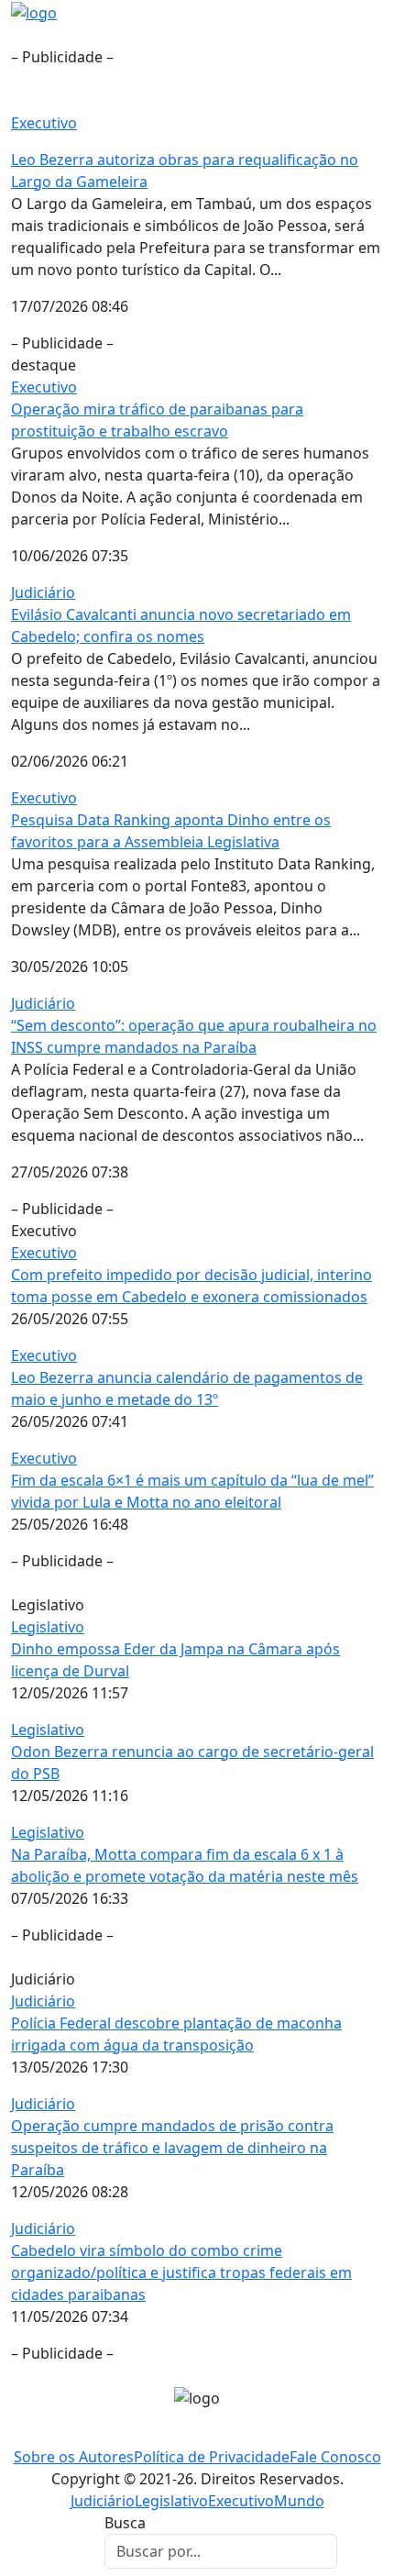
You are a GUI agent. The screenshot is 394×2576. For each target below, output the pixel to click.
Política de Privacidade (212, 2457)
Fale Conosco (335, 2457)
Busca (125, 2523)
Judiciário (43, 592)
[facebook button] (171, 2435)
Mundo (299, 2501)
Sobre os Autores (74, 2457)
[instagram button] (188, 2435)
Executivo (44, 123)
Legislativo (48, 1627)
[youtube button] (223, 2435)
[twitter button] (206, 2435)
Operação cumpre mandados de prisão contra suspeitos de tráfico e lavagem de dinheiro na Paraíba (172, 2148)
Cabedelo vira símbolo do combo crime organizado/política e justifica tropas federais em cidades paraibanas (181, 2272)
